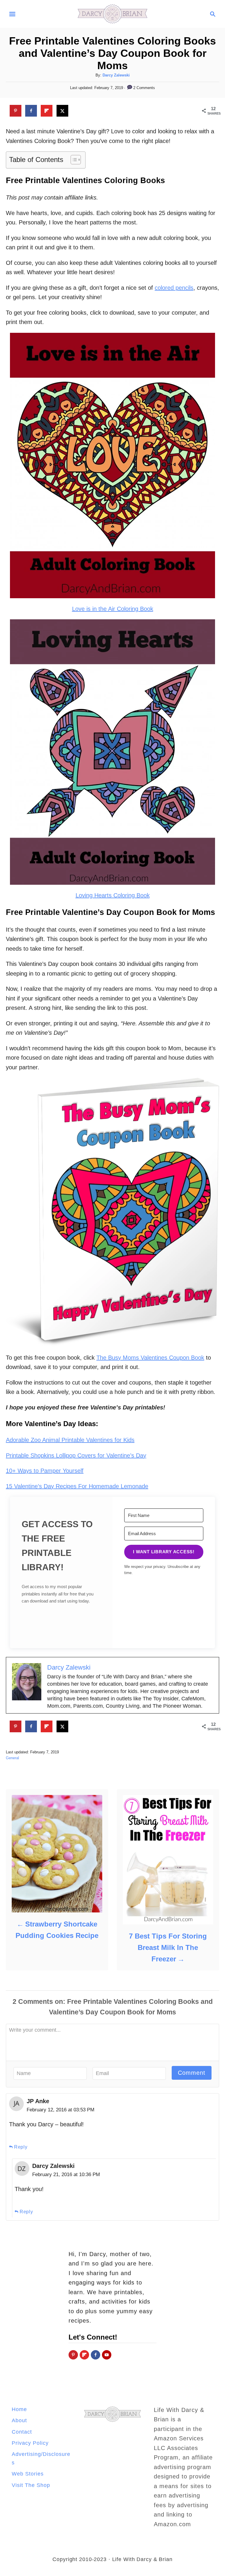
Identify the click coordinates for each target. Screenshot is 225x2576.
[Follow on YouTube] (107, 2355)
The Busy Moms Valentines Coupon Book (150, 1358)
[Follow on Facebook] (96, 2355)
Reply (21, 2147)
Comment (192, 2073)
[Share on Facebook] (31, 111)
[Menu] (12, 14)
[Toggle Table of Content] (73, 160)
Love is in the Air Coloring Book (113, 609)
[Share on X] (62, 111)
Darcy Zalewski (116, 75)
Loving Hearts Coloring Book (113, 895)
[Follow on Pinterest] (73, 2355)
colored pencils (174, 288)
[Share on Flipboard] (47, 111)
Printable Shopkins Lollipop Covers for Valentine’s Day (76, 1455)
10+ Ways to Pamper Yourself (45, 1471)
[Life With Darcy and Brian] (112, 13)
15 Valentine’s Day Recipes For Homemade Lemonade (77, 1486)
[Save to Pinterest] (16, 111)
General (12, 1758)
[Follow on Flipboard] (84, 2355)
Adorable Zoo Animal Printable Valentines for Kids (70, 1440)
